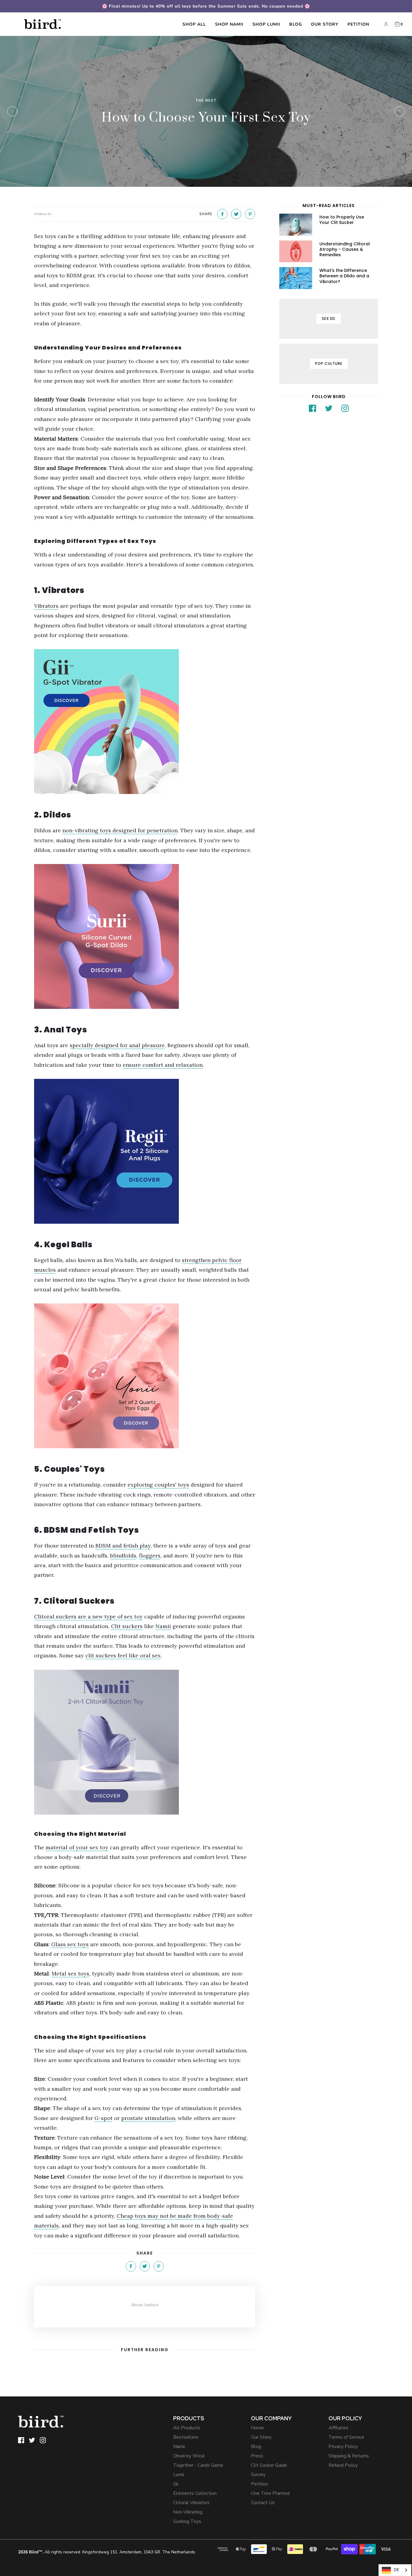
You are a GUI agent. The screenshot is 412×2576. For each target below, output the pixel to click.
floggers (150, 1556)
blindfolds (123, 1556)
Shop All (194, 24)
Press (257, 2456)
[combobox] (395, 2570)
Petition (358, 24)
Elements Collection (195, 2493)
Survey (258, 2475)
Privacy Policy (343, 2447)
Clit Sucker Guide (269, 2465)
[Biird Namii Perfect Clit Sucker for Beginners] (145, 1742)
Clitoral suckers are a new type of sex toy (88, 1616)
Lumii (179, 2475)
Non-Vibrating (188, 2512)
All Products (187, 2428)
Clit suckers (127, 1626)
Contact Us (263, 2503)
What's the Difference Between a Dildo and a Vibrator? (344, 276)
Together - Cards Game (198, 2465)
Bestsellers (186, 2437)
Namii (179, 2447)
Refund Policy (343, 2465)
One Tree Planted (270, 2493)
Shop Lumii (266, 24)
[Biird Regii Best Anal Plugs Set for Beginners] (145, 1151)
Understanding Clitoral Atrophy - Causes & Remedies (345, 249)
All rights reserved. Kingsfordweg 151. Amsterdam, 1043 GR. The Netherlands (107, 2552)
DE (396, 2570)
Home (257, 2428)
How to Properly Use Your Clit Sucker (342, 220)
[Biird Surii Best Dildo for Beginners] (145, 936)
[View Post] (296, 225)
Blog (296, 24)
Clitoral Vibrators (191, 2503)
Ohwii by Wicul (189, 2456)
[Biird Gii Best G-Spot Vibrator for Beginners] (145, 722)
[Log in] (386, 24)
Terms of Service (346, 2437)
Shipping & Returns (349, 2456)
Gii (176, 2484)
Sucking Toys (187, 2521)
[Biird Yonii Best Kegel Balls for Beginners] (145, 1376)
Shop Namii (229, 24)
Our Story (325, 24)
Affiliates (338, 2428)
